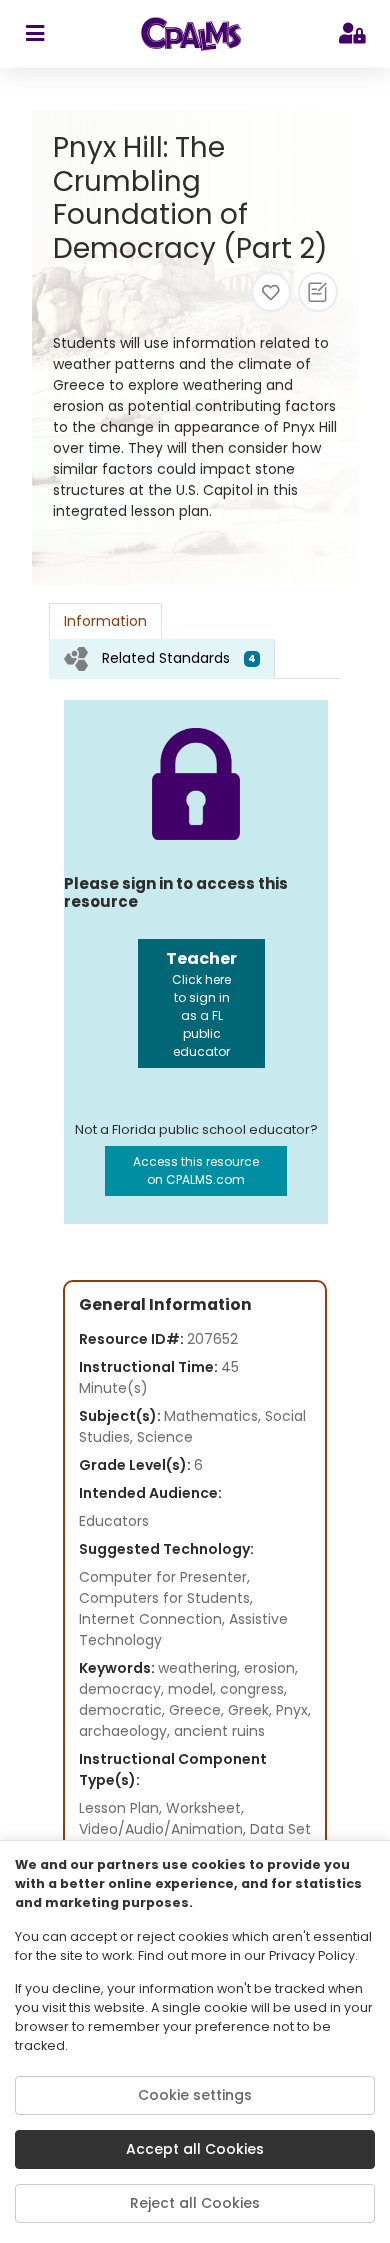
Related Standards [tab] (179, 658)
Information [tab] (105, 621)
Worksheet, (205, 1808)
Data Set (280, 1829)
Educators (114, 1521)
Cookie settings (195, 2095)
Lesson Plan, (122, 1808)
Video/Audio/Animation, (164, 1829)
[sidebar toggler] (34, 34)
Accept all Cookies (195, 2149)
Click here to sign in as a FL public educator (201, 1003)
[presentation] (162, 658)
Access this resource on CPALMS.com (196, 1170)
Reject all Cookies (195, 2203)
